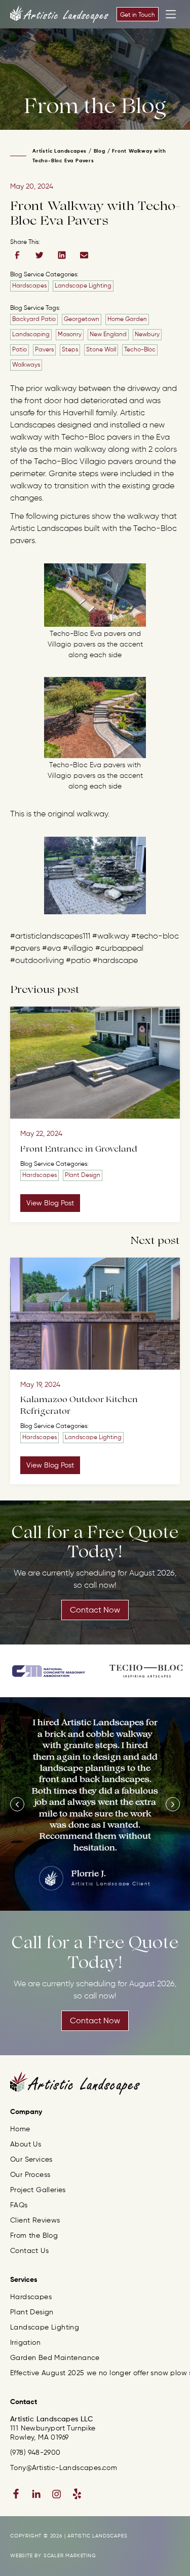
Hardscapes (29, 286)
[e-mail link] (84, 255)
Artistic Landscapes (60, 151)
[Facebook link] (16, 2494)
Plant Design (83, 1175)
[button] (17, 1804)
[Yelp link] (77, 2494)
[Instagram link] (57, 2494)
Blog (100, 151)
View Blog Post (50, 1203)
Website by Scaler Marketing (53, 2556)
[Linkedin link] (36, 2494)
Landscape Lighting (83, 286)
